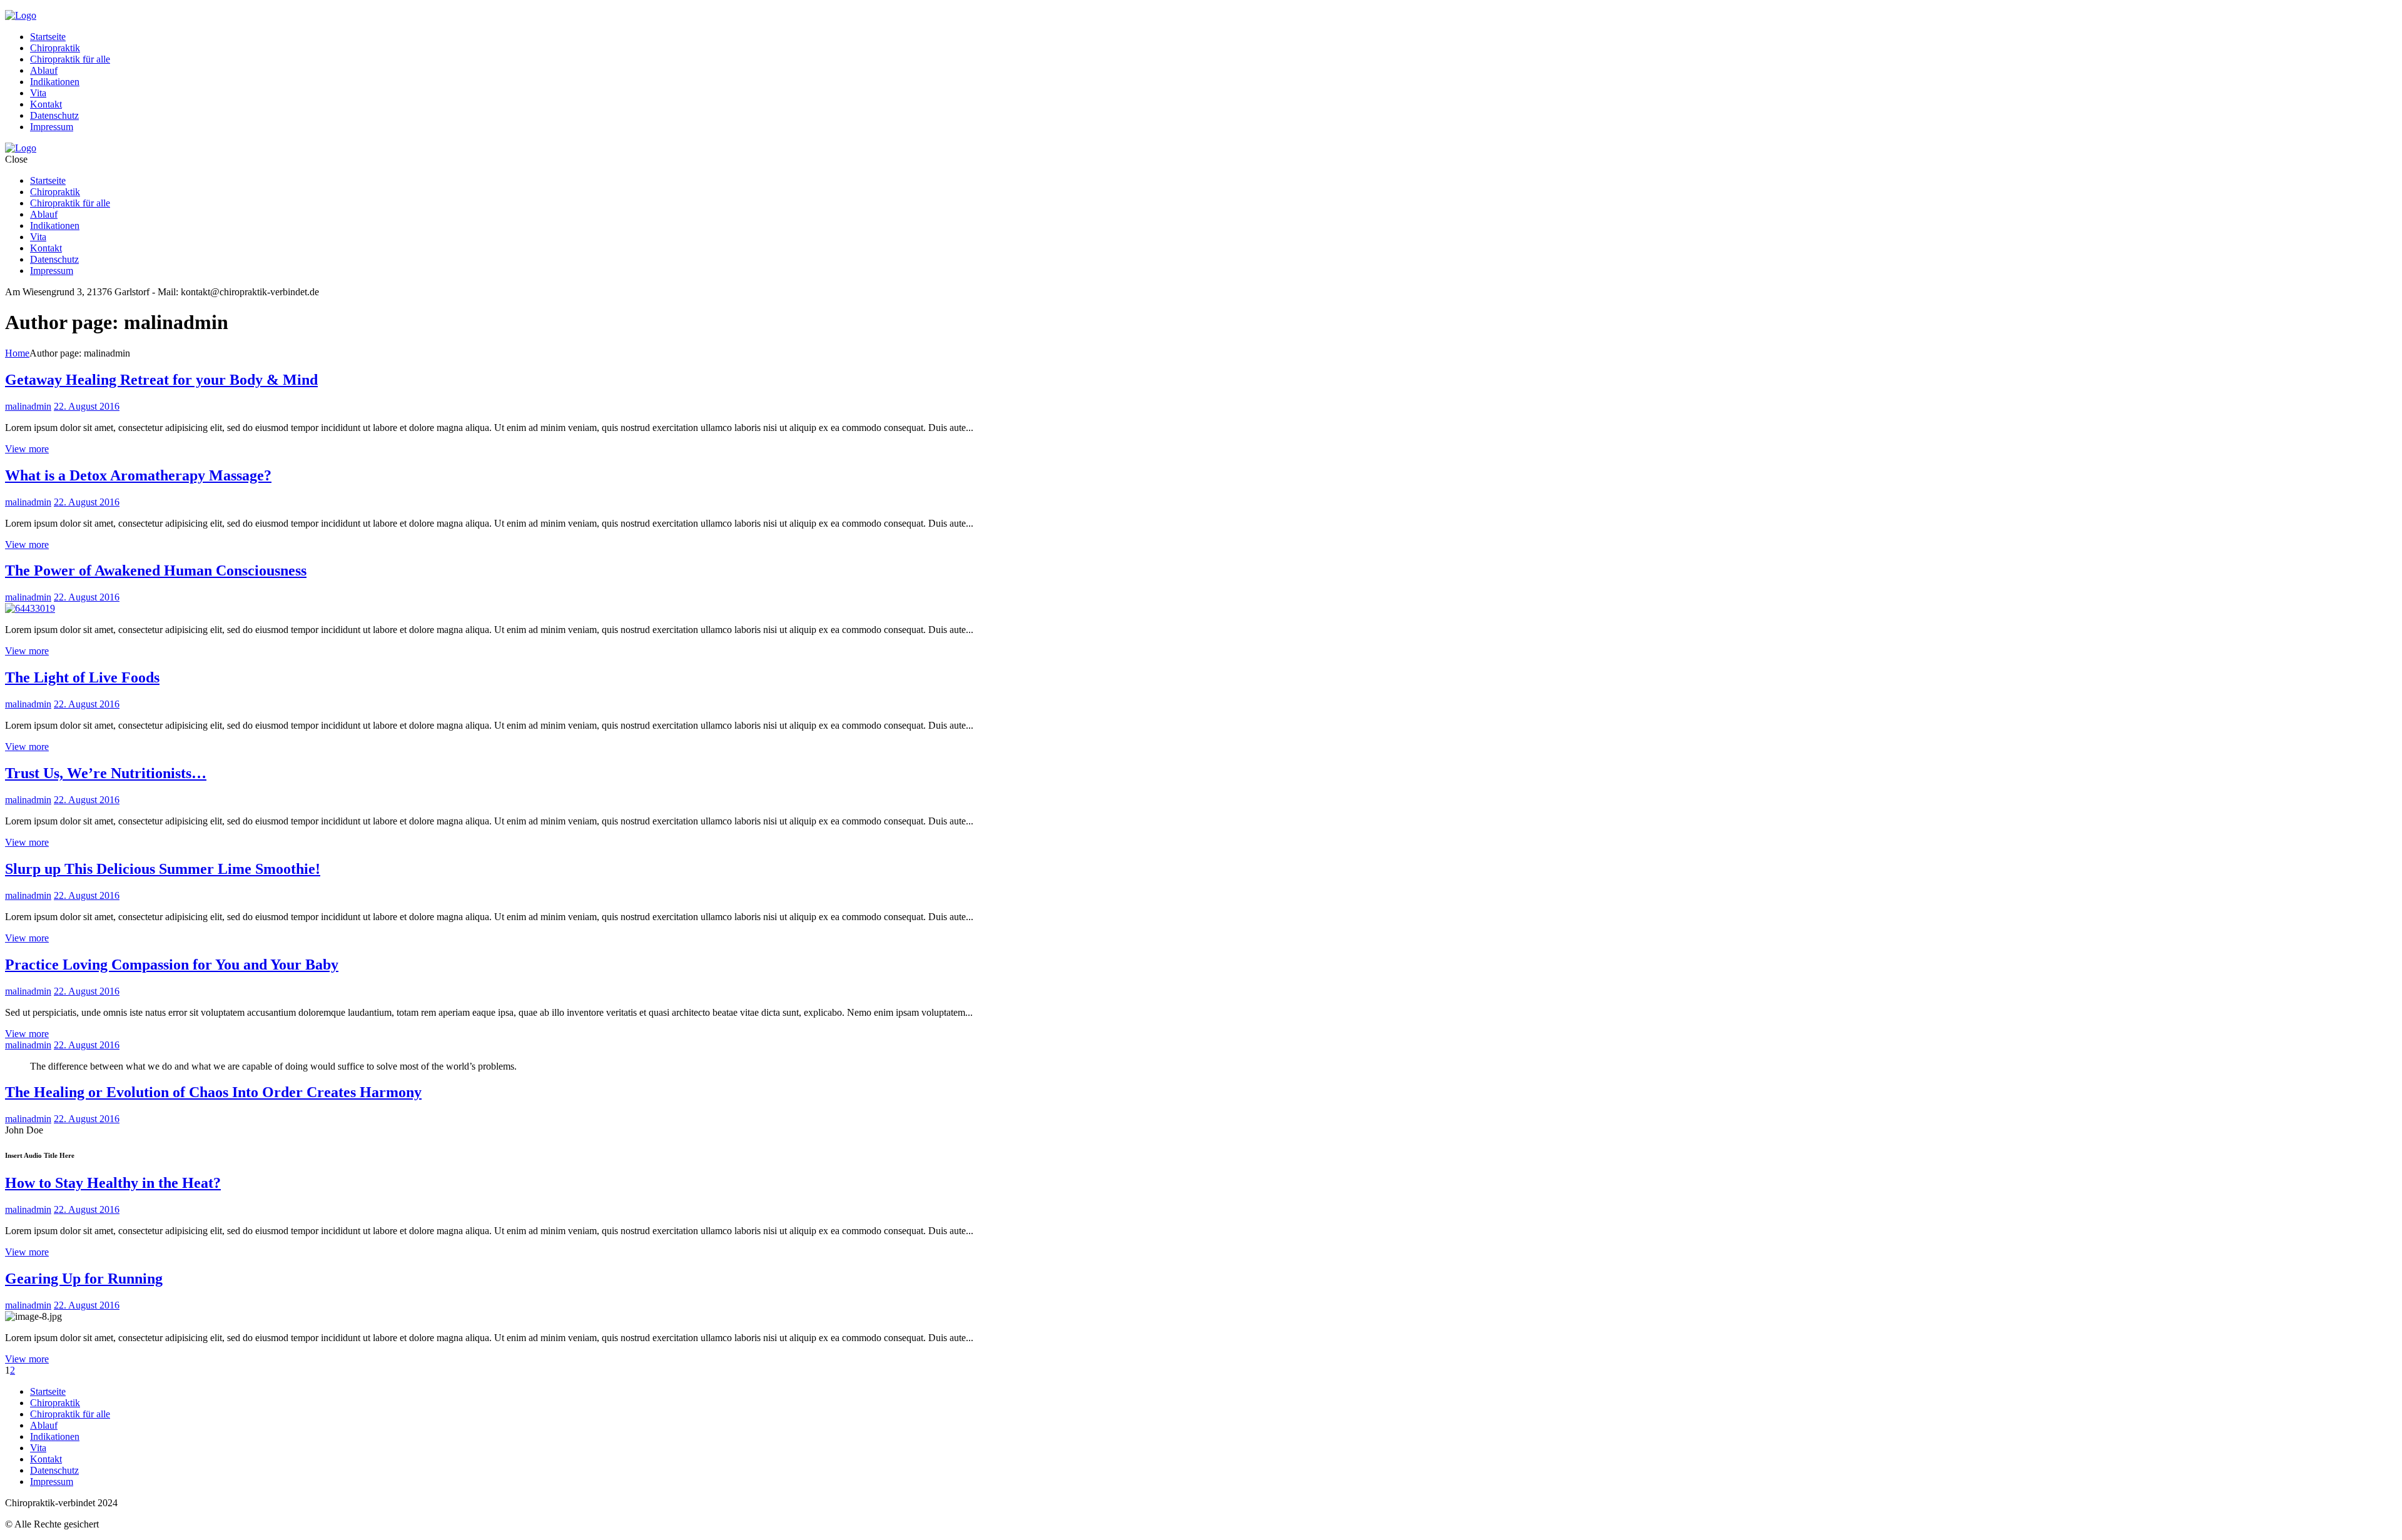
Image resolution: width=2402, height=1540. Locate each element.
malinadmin (28, 406)
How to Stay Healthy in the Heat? (113, 1183)
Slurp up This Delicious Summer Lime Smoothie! (163, 869)
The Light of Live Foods (82, 677)
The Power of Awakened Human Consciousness (156, 570)
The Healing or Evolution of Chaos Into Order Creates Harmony (213, 1092)
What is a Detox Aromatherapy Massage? (138, 475)
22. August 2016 (87, 406)
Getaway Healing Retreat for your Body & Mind (161, 380)
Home (17, 353)
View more (27, 449)
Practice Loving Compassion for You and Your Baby (172, 965)
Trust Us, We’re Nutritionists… (106, 773)
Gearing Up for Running (84, 1279)
